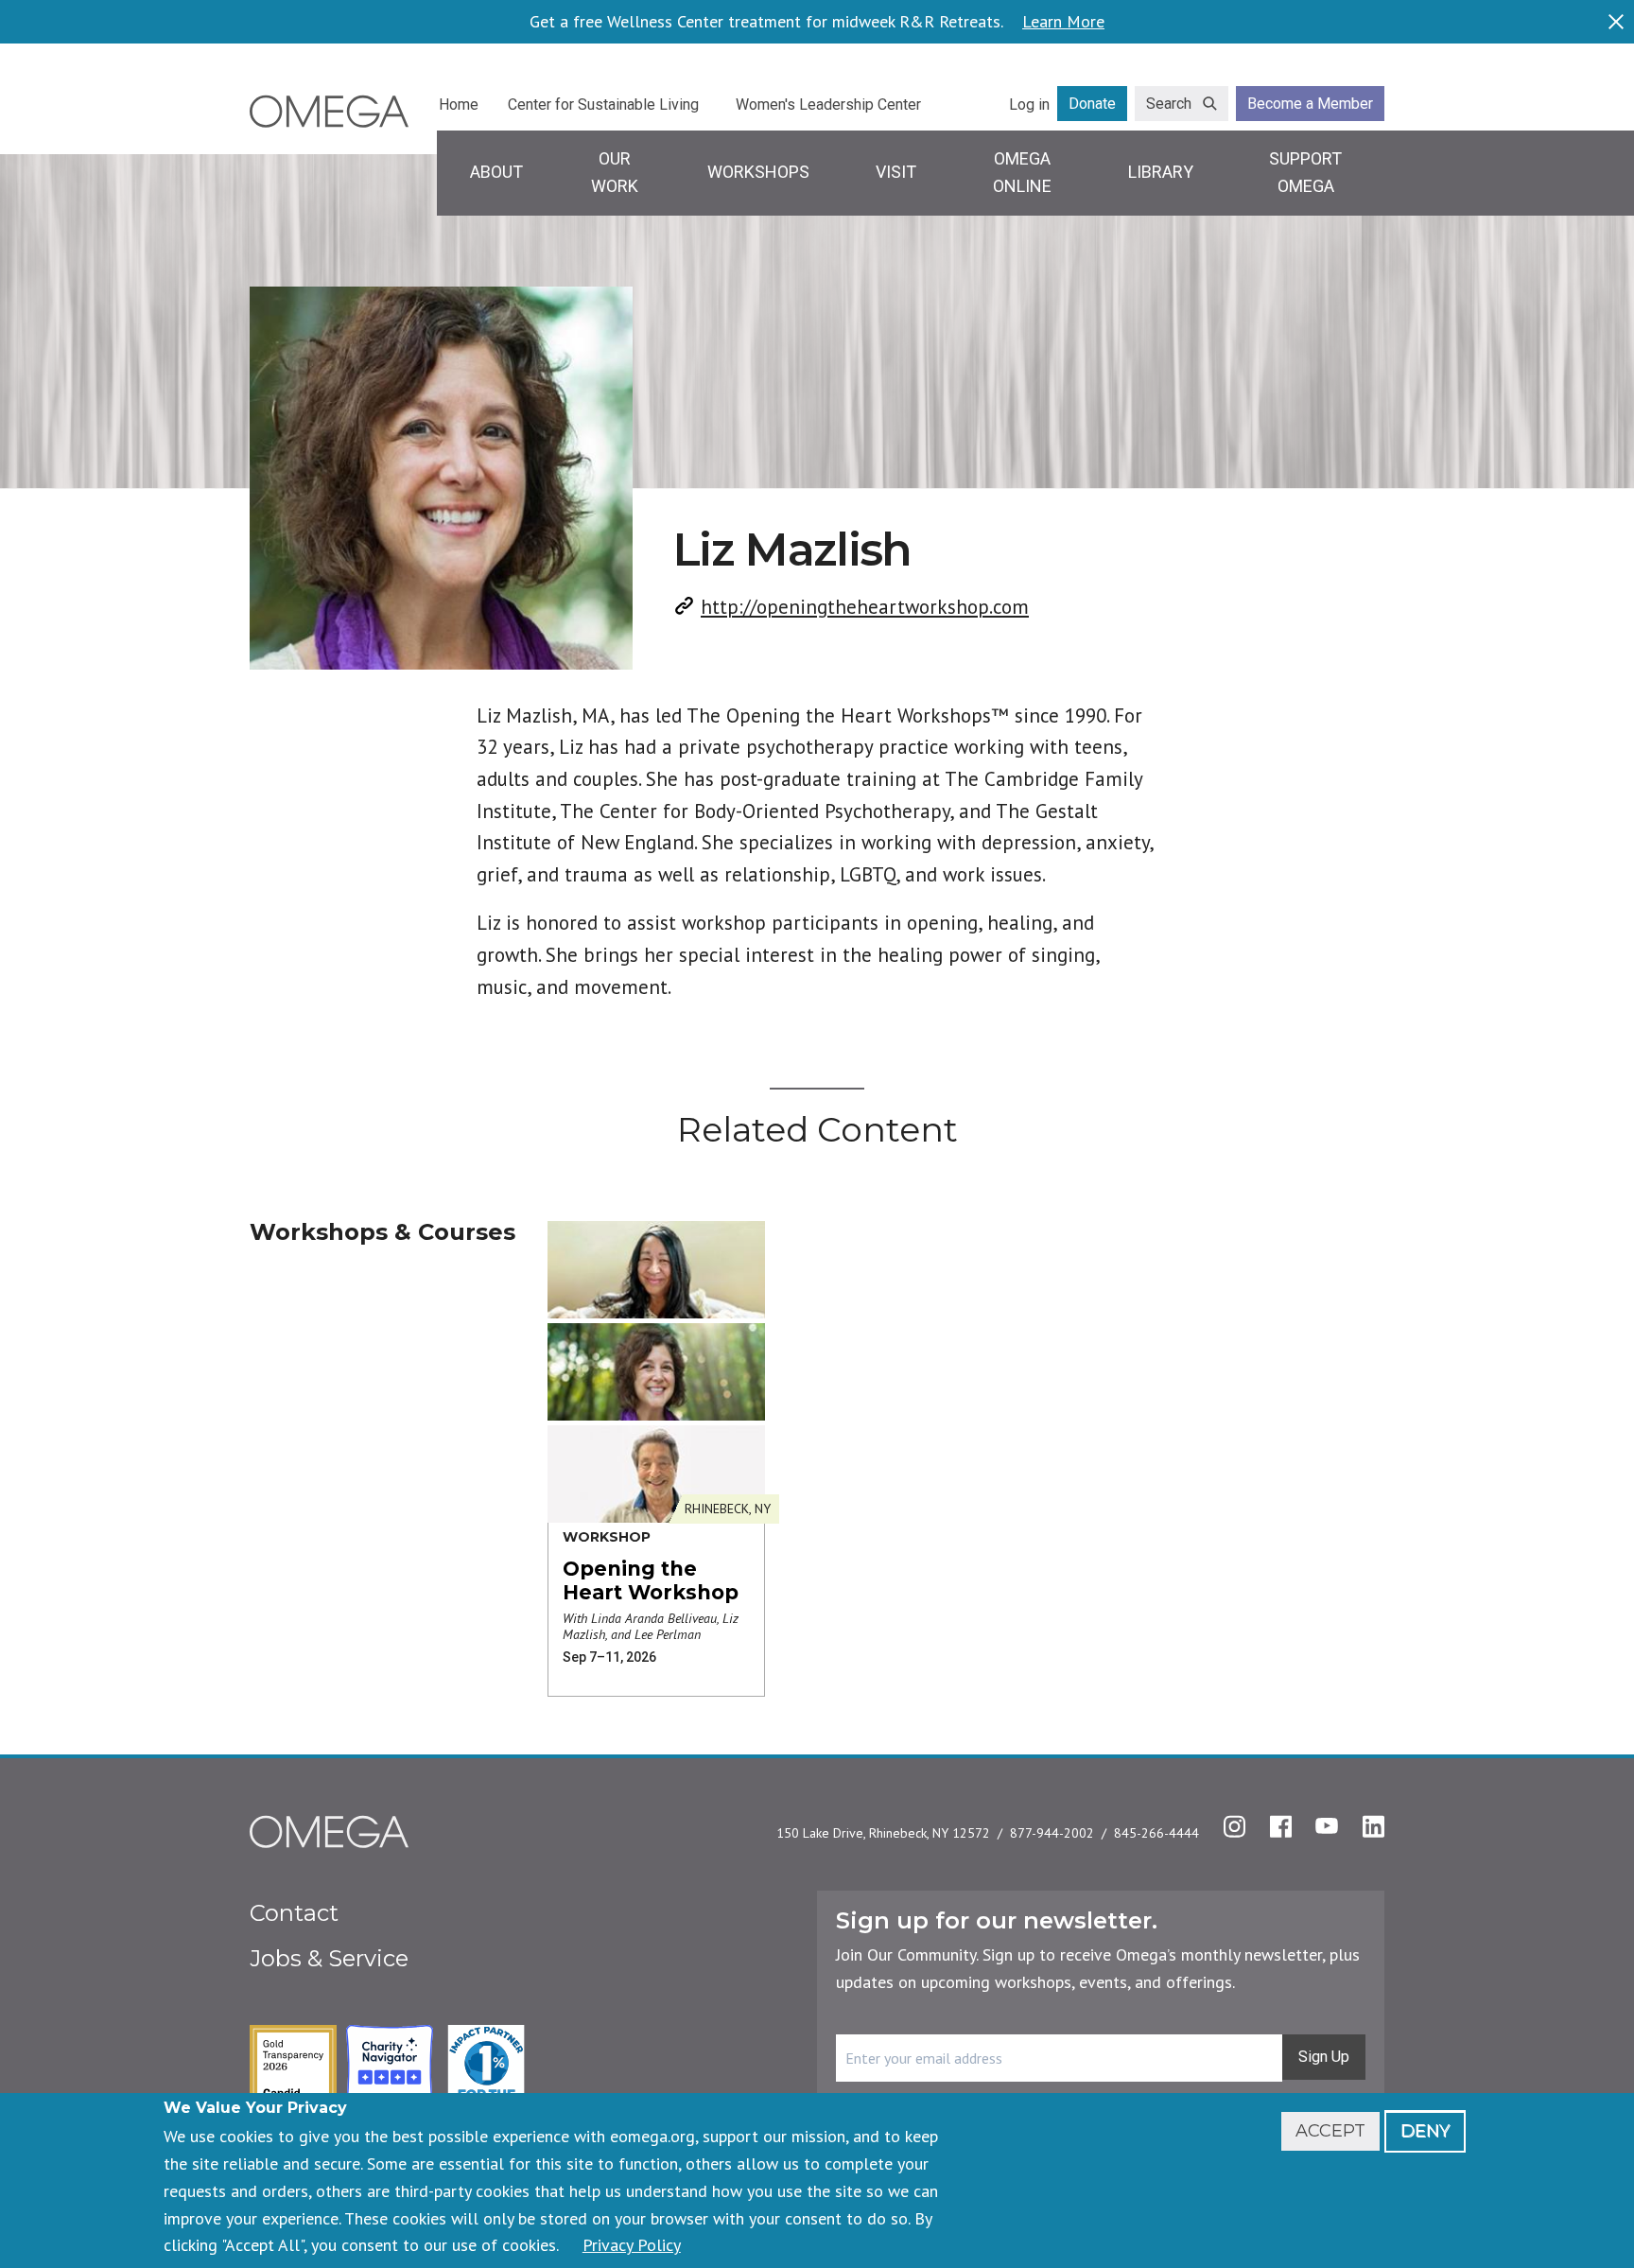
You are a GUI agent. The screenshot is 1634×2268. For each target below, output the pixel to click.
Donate (1092, 104)
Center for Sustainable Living (603, 105)
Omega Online (1022, 172)
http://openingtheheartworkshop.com (865, 607)
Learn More (1063, 22)
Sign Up (1324, 2057)
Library (1161, 172)
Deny (1425, 2131)
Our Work (615, 172)
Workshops (758, 172)
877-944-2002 (1052, 1833)
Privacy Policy (632, 2245)
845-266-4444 (1156, 1833)
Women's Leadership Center (828, 105)
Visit (896, 172)
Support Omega (1305, 172)
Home (459, 105)
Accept (1330, 2131)
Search (1169, 104)
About (496, 172)
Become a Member (1310, 104)
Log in (1029, 105)
